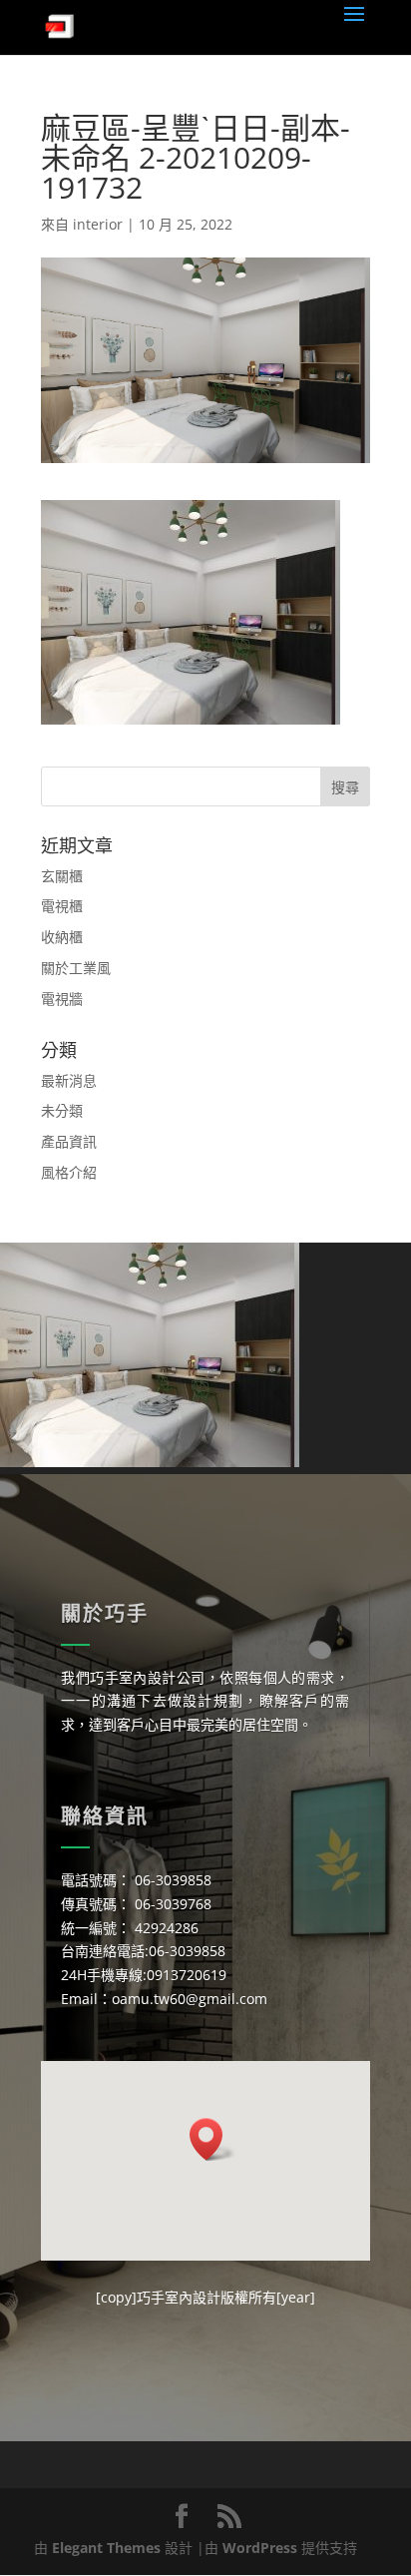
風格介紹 (69, 1172)
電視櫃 (62, 906)
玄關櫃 (62, 876)
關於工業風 (76, 968)
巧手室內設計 (179, 2297)
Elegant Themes (106, 2548)
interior (98, 224)
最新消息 (69, 1080)
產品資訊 (69, 1141)
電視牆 (62, 999)
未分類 (62, 1110)
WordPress (260, 2548)
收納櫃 (62, 937)
